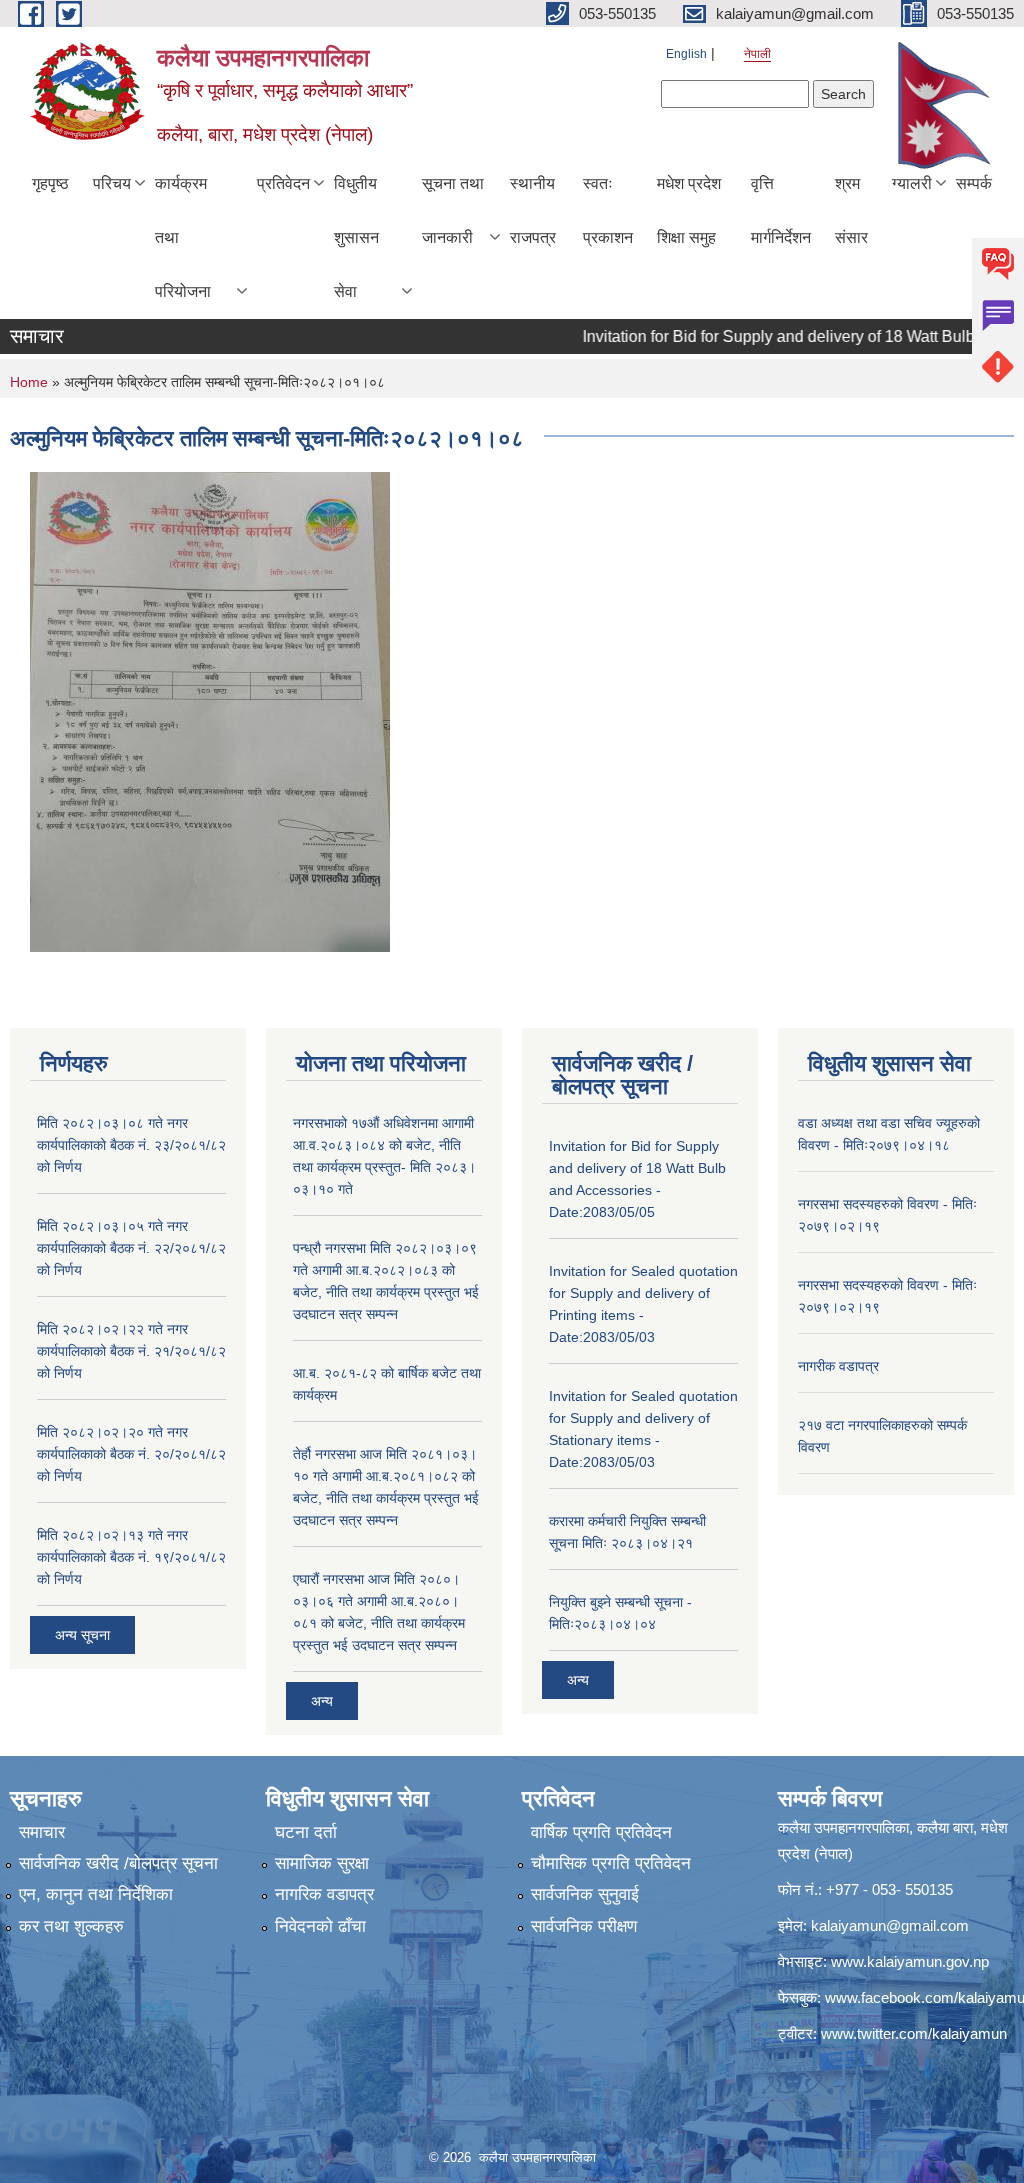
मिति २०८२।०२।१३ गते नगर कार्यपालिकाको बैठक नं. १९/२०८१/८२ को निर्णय (131, 1557)
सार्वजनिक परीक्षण (584, 1926)
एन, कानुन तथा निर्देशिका (96, 1894)
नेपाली (757, 54)
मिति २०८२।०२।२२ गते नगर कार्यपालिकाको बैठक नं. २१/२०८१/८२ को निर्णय (131, 1351)
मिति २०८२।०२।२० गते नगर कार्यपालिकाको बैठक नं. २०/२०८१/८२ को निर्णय (131, 1454)
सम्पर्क (974, 183)
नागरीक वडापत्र (838, 1366)
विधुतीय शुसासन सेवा (356, 237)
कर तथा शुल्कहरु (71, 1926)
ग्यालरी (912, 183)
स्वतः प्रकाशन (608, 210)
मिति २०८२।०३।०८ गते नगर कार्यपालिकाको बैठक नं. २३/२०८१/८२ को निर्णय (131, 1145)
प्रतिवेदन (283, 183)
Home (29, 382)
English (686, 54)
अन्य (322, 1701)
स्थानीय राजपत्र (533, 210)
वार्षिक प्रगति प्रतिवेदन (601, 1832)
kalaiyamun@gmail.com (890, 1925)
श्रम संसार (851, 210)
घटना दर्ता (306, 1832)
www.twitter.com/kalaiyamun (914, 2033)
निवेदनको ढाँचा (320, 1926)
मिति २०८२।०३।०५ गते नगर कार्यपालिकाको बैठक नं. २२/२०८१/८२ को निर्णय (131, 1248)
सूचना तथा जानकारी (453, 210)
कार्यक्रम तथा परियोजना (183, 237)
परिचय (112, 183)
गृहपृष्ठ (50, 183)
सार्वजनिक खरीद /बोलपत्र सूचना (118, 1863)
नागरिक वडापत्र (324, 1894)
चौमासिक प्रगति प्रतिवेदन (611, 1863)
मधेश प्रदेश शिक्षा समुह (689, 210)
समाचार (42, 1832)
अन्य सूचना (82, 1635)
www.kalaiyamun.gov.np (910, 1961)
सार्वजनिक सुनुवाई (585, 1894)
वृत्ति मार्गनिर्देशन (781, 210)
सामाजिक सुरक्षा (322, 1863)
